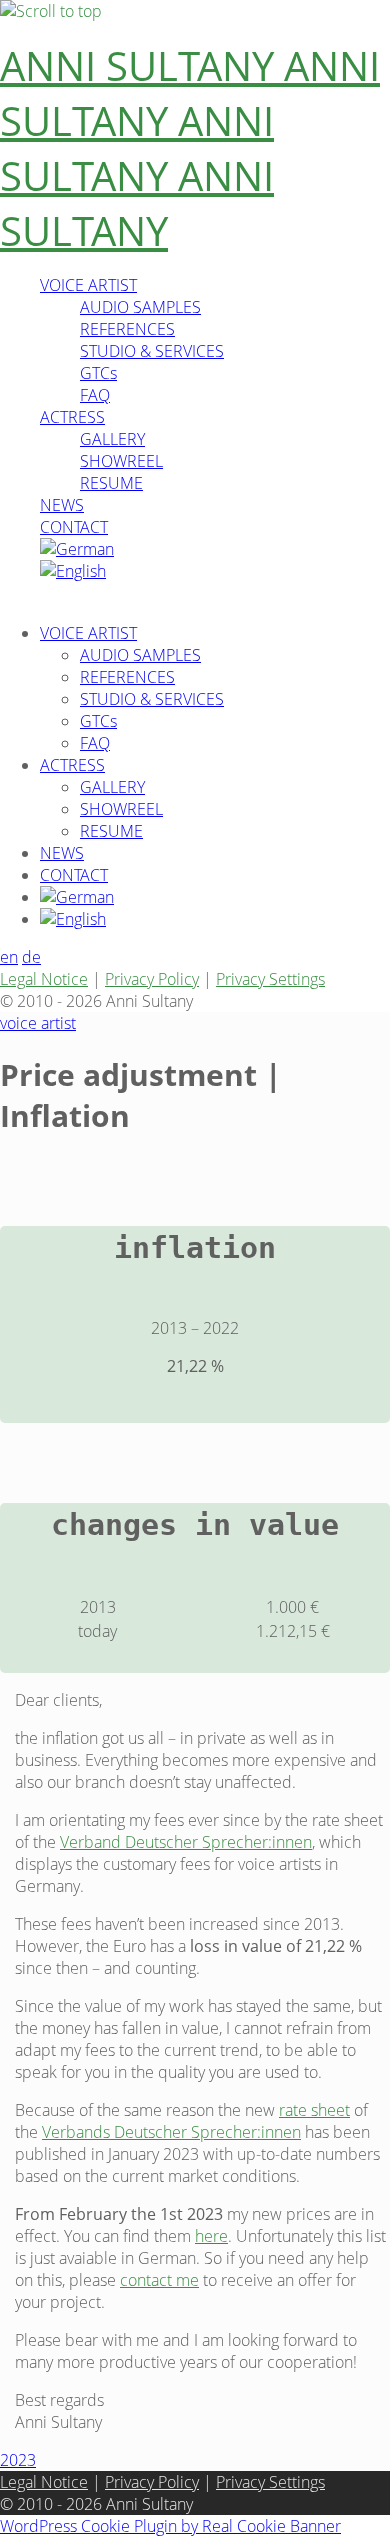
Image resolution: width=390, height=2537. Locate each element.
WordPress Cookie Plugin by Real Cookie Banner (170, 2526)
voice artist (38, 1023)
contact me (159, 2280)
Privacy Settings (270, 979)
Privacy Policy (152, 979)
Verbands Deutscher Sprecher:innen (171, 2132)
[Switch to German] (77, 549)
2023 (18, 2460)
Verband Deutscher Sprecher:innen (186, 1842)
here (211, 2236)
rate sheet (314, 2110)
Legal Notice (44, 979)
